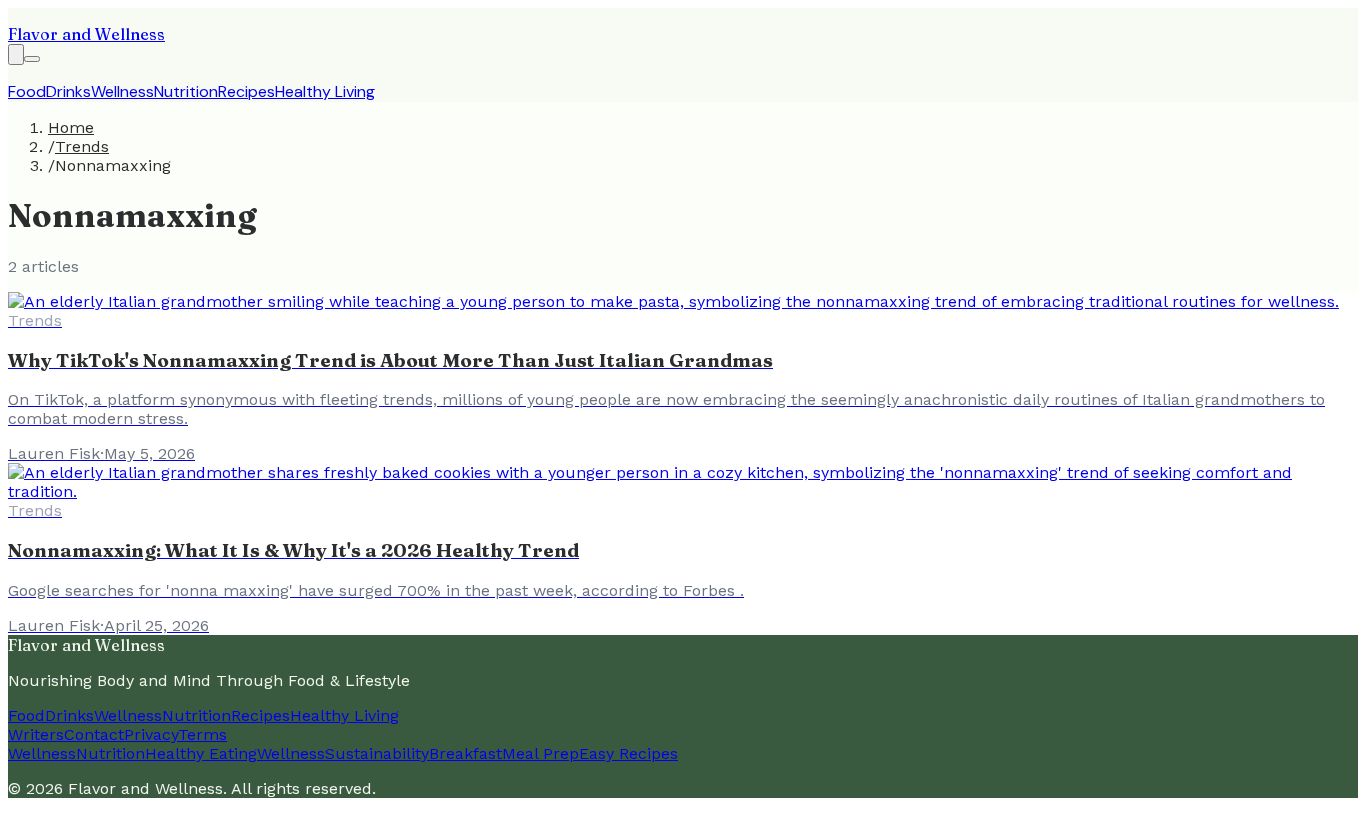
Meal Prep (540, 753)
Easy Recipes (628, 753)
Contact (94, 734)
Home (71, 127)
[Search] (16, 54)
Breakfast (465, 753)
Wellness (122, 91)
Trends (82, 146)
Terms (202, 734)
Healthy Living (325, 91)
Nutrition (186, 91)
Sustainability (377, 753)
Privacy (151, 734)
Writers (36, 734)
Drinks (68, 91)
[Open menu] (32, 59)
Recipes (246, 91)
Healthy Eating (201, 753)
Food (27, 91)
